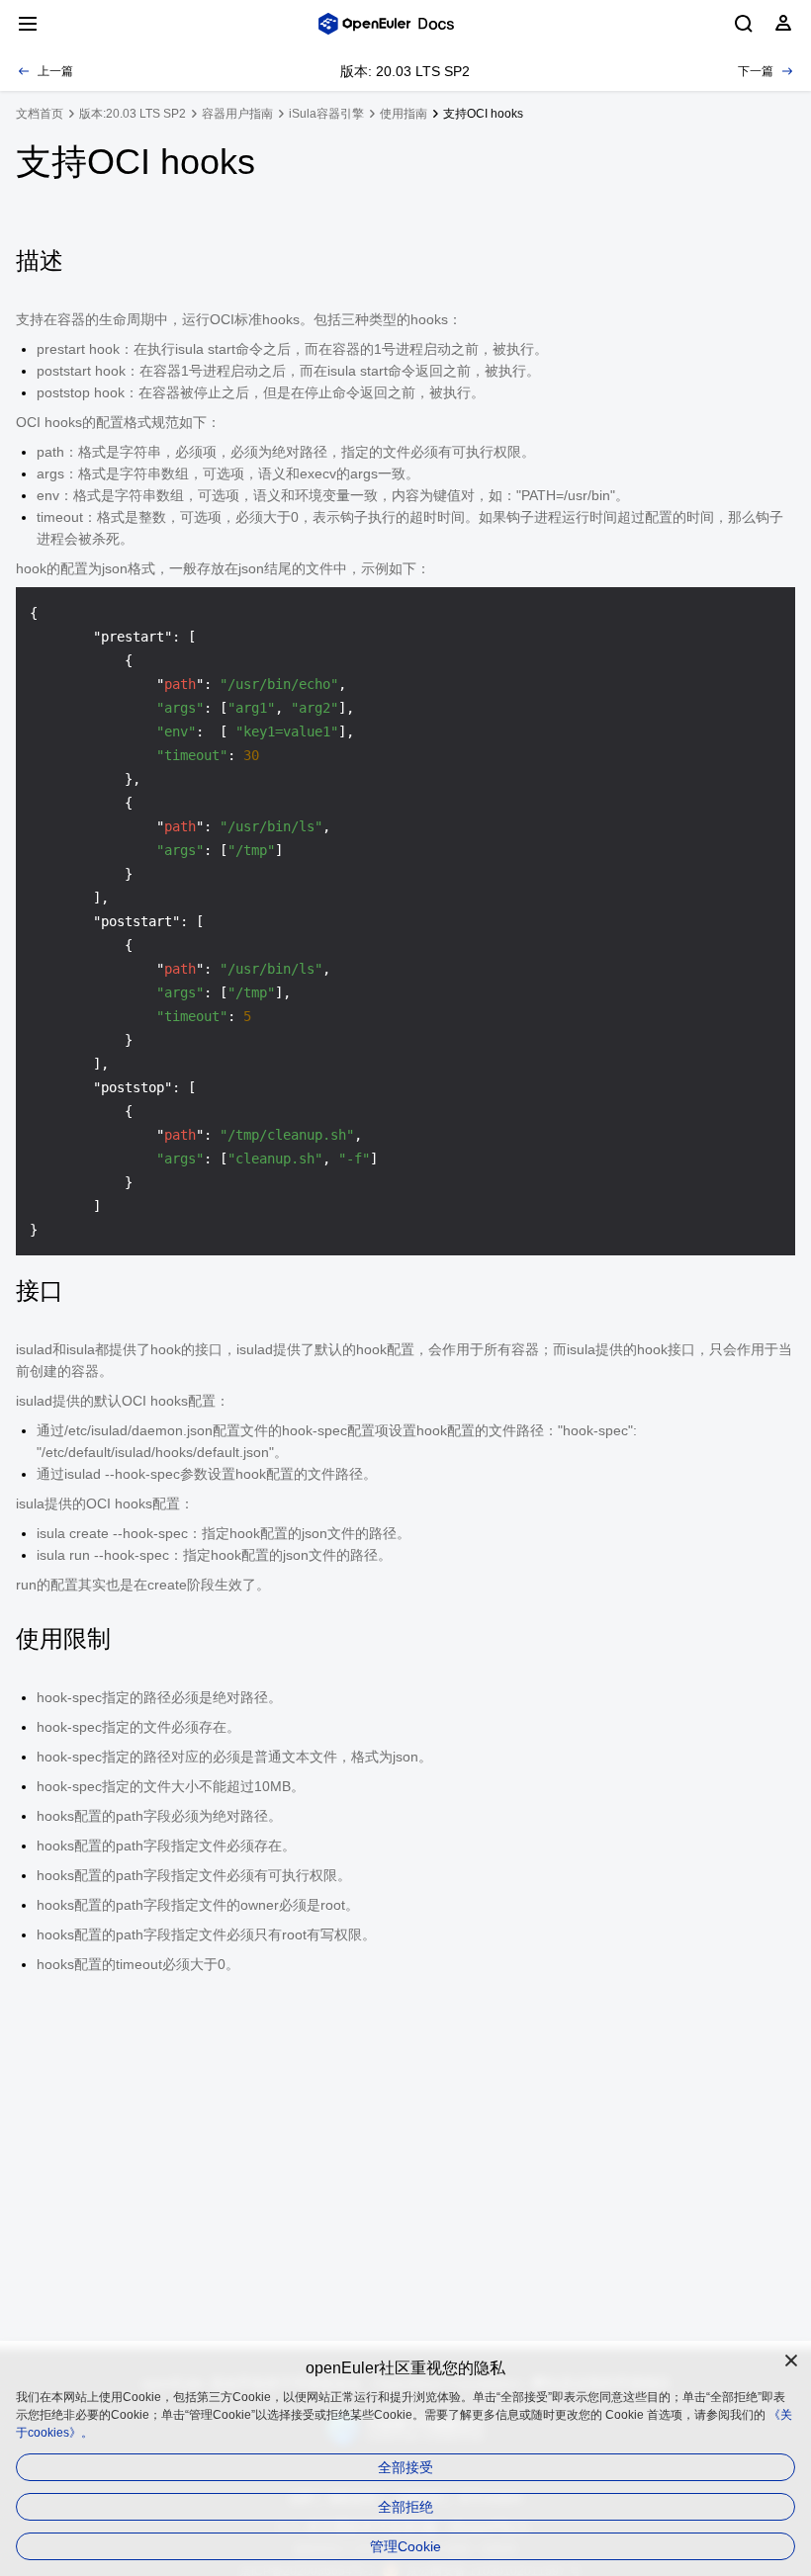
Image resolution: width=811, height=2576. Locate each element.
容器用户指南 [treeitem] (237, 114)
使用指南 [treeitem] (404, 114)
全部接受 (405, 2467)
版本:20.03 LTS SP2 (133, 114)
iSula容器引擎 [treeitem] (326, 114)
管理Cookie (405, 2546)
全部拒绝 (405, 2507)
